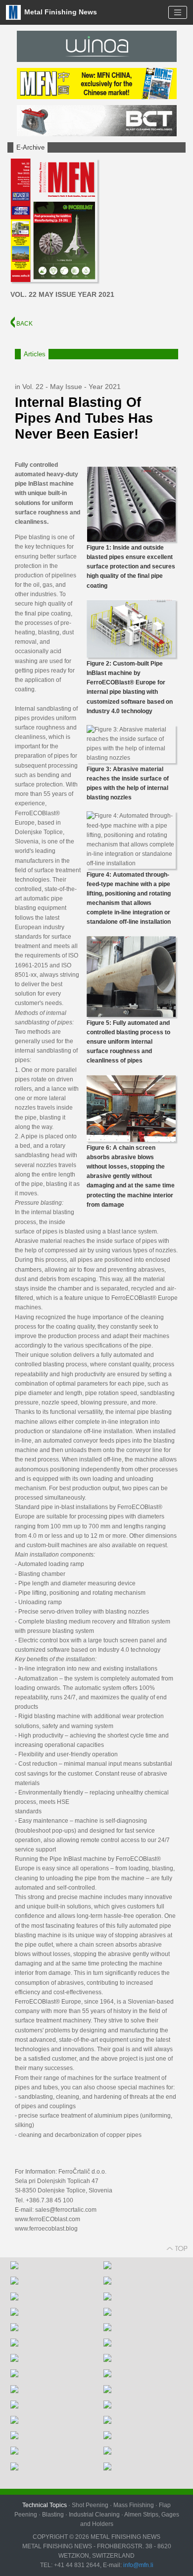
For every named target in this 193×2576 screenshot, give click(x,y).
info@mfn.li (138, 2565)
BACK (24, 324)
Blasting (53, 2515)
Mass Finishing (134, 2505)
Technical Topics (45, 2505)
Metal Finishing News (60, 12)
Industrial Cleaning (94, 2515)
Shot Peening (90, 2505)
